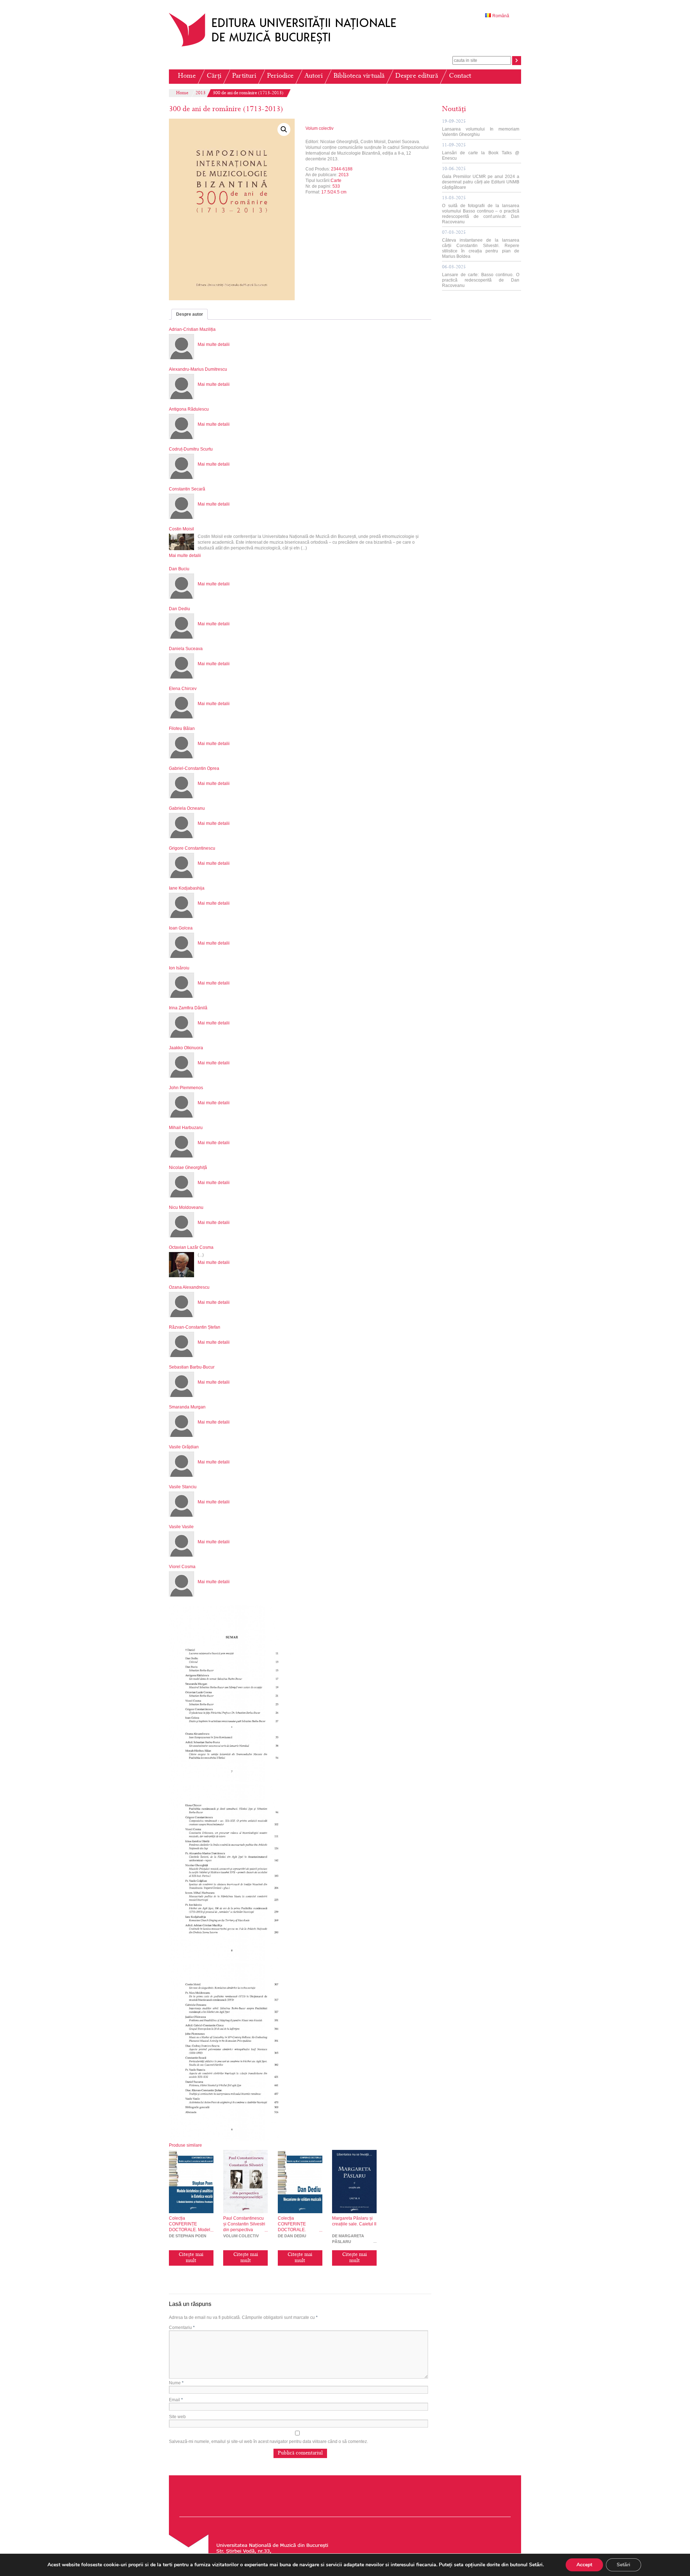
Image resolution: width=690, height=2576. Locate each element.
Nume (176, 2383)
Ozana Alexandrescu (189, 1287)
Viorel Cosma (182, 1567)
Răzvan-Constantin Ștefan (195, 1327)
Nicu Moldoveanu (186, 1207)
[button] (284, 129)
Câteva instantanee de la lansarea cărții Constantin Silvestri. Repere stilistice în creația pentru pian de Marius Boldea (481, 245)
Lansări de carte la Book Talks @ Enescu (481, 152)
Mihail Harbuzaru (186, 1128)
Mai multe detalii (214, 344)
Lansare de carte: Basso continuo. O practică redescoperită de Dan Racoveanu (481, 277)
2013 (201, 93)
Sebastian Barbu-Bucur (192, 1367)
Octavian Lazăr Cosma (191, 1247)
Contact (460, 76)
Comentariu (182, 2328)
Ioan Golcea (181, 928)
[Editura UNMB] (288, 46)
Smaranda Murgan (187, 1407)
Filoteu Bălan (182, 729)
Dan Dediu (180, 609)
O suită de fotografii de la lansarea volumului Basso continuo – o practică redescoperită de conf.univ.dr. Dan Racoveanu (481, 210)
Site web (177, 2417)
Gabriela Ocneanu (187, 808)
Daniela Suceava (186, 649)
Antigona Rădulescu (189, 409)
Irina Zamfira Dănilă (188, 1008)
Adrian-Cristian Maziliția (192, 329)
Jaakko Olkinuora (186, 1048)
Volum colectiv (319, 128)
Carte (336, 181)
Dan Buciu (179, 569)
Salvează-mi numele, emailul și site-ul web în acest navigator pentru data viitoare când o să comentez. (268, 2442)
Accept (584, 2565)
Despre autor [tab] (190, 314)
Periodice (280, 76)
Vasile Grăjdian (184, 1447)
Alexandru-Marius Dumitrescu (198, 369)
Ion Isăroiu (179, 968)
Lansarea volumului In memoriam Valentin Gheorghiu (481, 128)
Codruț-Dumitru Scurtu (191, 449)
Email (176, 2400)
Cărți (214, 76)
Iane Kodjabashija (187, 888)
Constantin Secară (187, 489)
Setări (624, 2565)
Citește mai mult (191, 2258)
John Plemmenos (186, 1088)
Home (187, 76)
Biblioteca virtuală (359, 76)
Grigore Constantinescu (192, 848)
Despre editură (417, 76)
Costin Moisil (181, 529)
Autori (314, 76)
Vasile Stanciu (183, 1487)
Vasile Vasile (181, 1527)
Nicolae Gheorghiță (188, 1168)
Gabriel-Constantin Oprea (194, 768)
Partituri (244, 76)
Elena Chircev (183, 689)
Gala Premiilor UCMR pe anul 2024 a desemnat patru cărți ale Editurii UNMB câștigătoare (481, 178)
